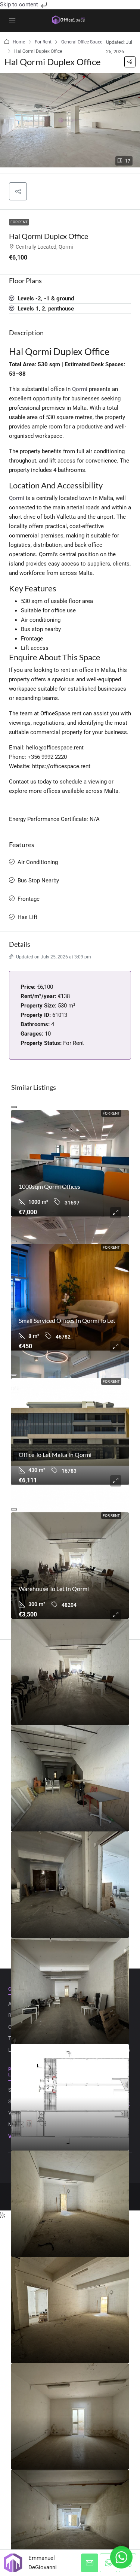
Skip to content (20, 4)
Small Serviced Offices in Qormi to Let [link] (67, 1320)
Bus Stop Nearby (38, 881)
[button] (130, 62)
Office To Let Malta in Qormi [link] (55, 1454)
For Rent (43, 42)
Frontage (29, 899)
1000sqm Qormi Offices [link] (49, 1186)
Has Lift (27, 917)
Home (19, 42)
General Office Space (82, 42)
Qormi (80, 389)
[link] (70, 1163)
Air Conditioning (38, 862)
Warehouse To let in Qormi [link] (54, 1589)
